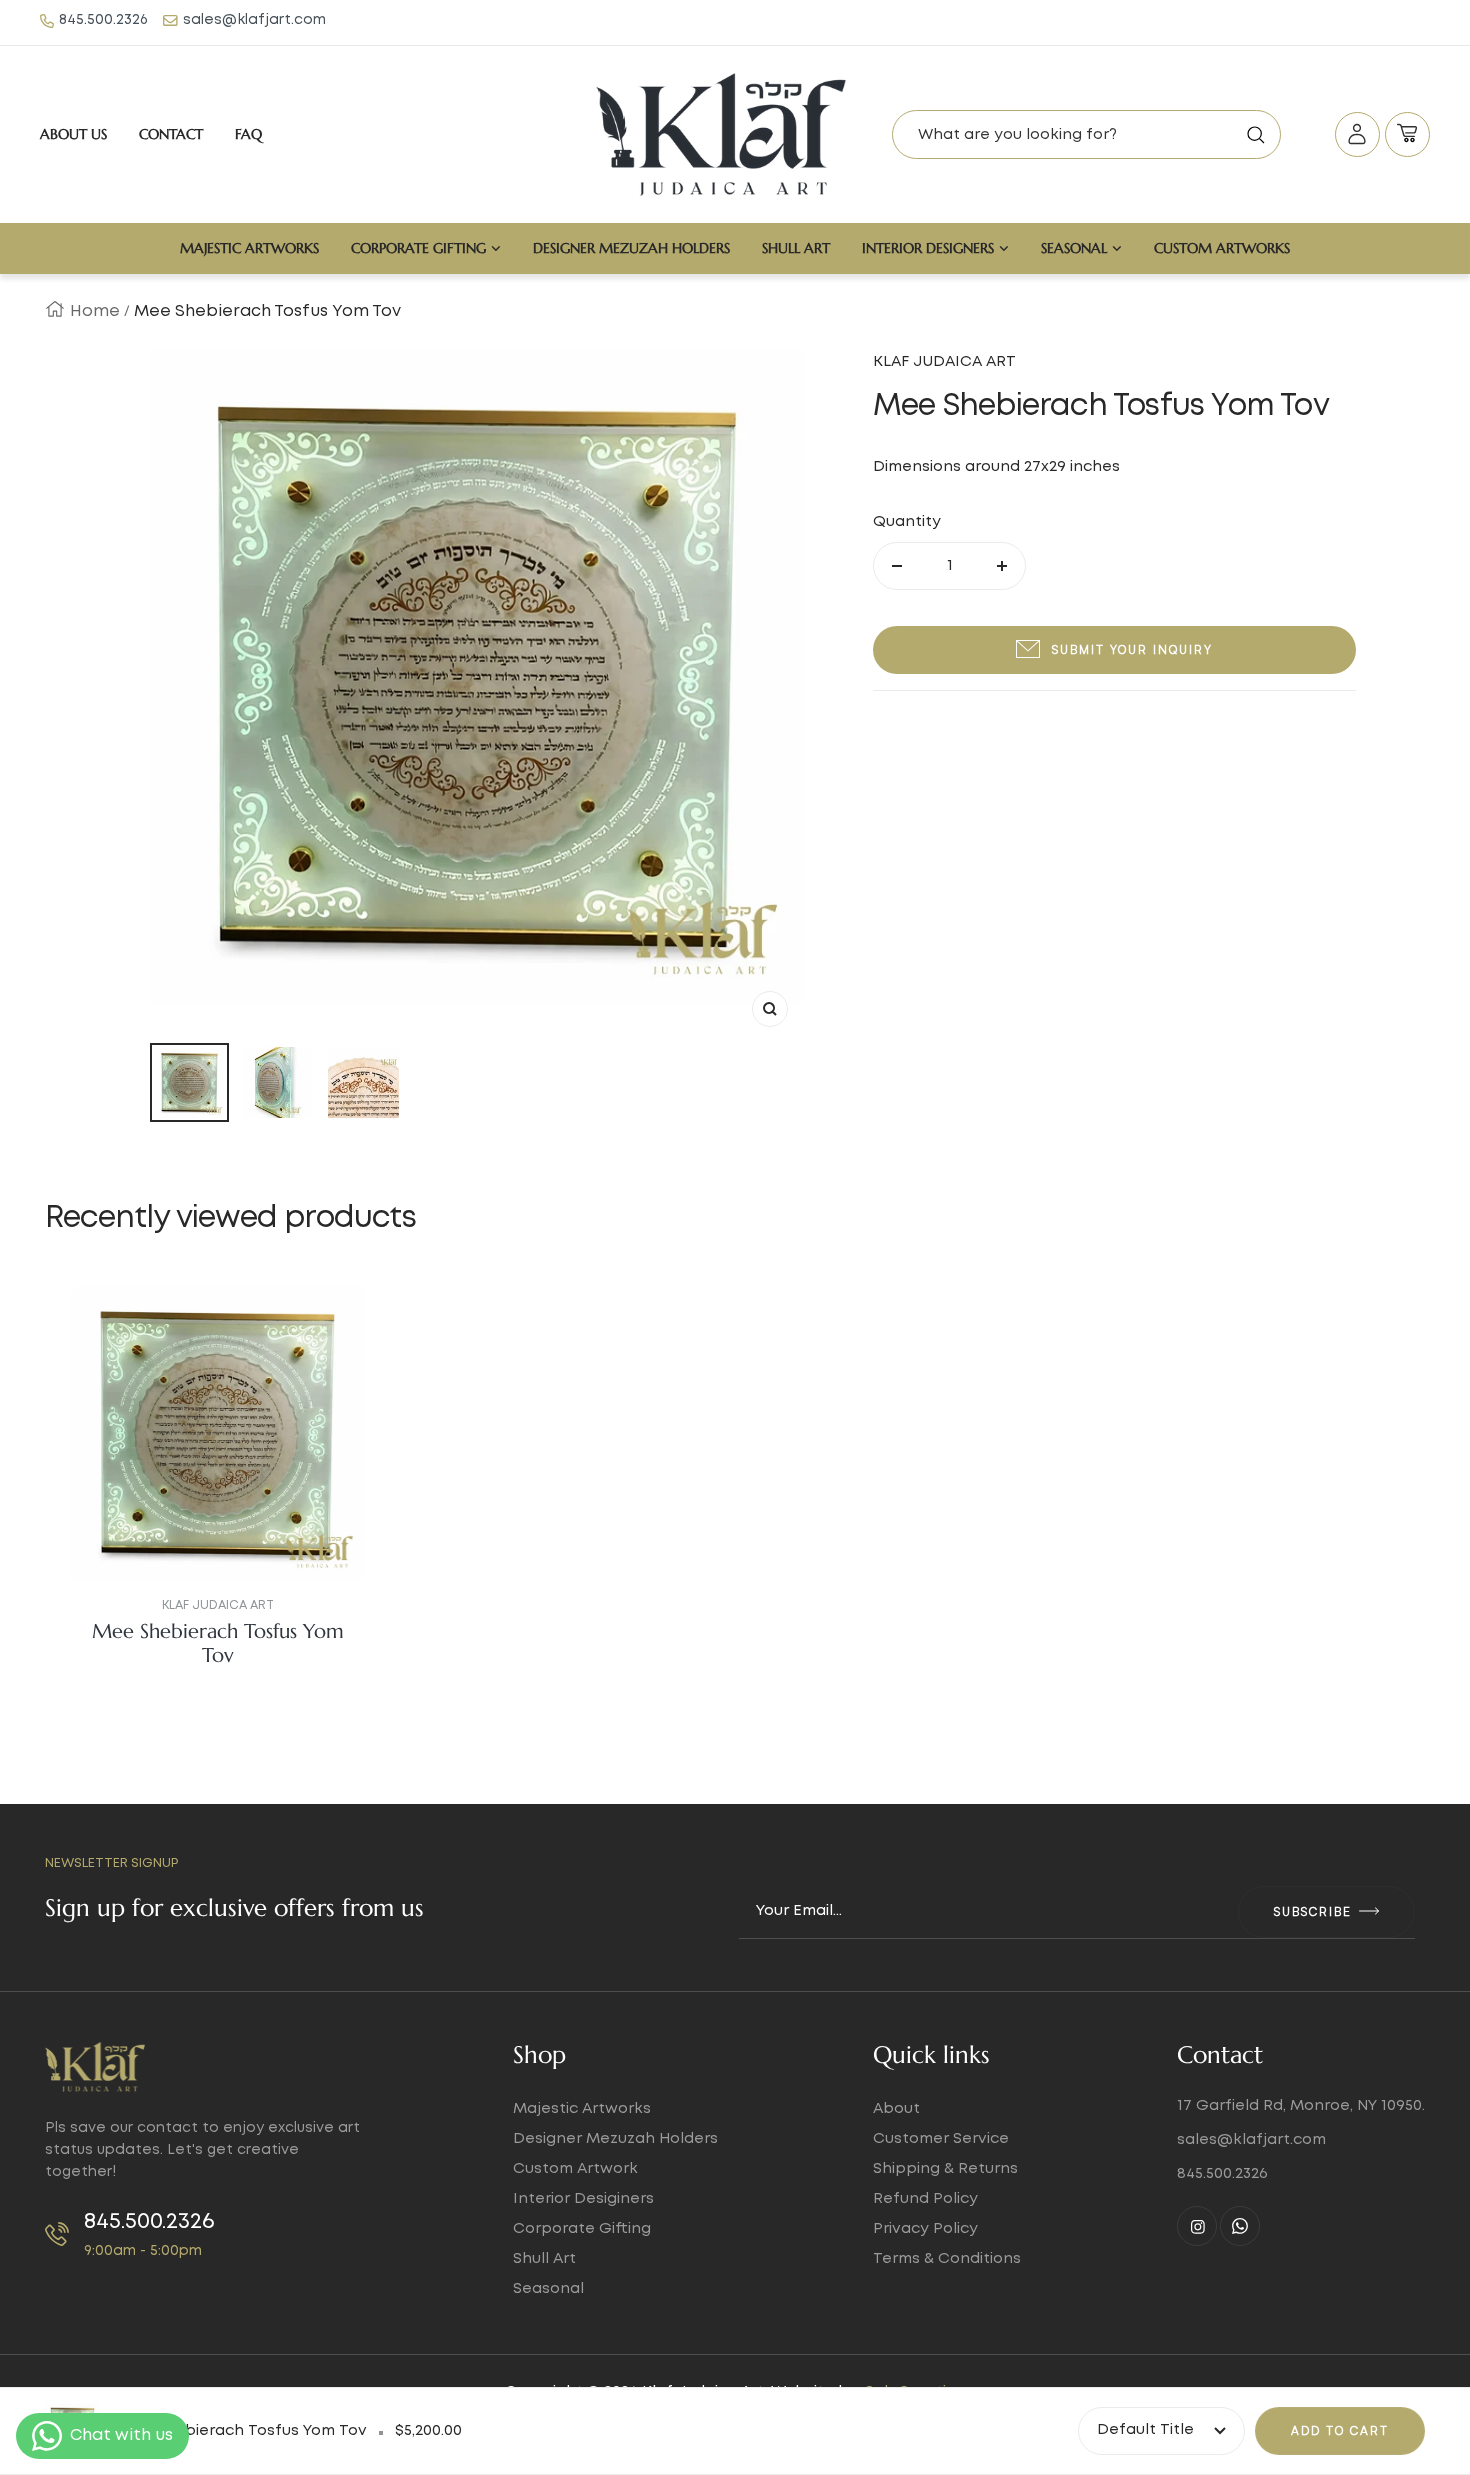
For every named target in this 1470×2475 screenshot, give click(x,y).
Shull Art (796, 248)
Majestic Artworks (249, 248)
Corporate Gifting (418, 248)
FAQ (248, 134)
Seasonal (1074, 248)
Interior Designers (928, 248)
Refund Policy (925, 2199)
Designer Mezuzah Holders (631, 248)
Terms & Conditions (947, 2259)
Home (95, 311)
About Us (73, 134)
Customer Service (941, 2139)
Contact (171, 134)
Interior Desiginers (583, 2199)
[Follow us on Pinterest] (1240, 2226)
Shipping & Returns (945, 2169)
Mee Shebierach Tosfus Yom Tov (218, 1644)
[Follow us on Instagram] (1197, 2226)
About (896, 2109)
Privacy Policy (925, 2229)
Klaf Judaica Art (218, 1605)
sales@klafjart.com (254, 20)
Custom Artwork (575, 2169)
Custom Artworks (1222, 248)
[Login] (1357, 134)
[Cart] (1407, 134)
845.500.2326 (103, 20)
